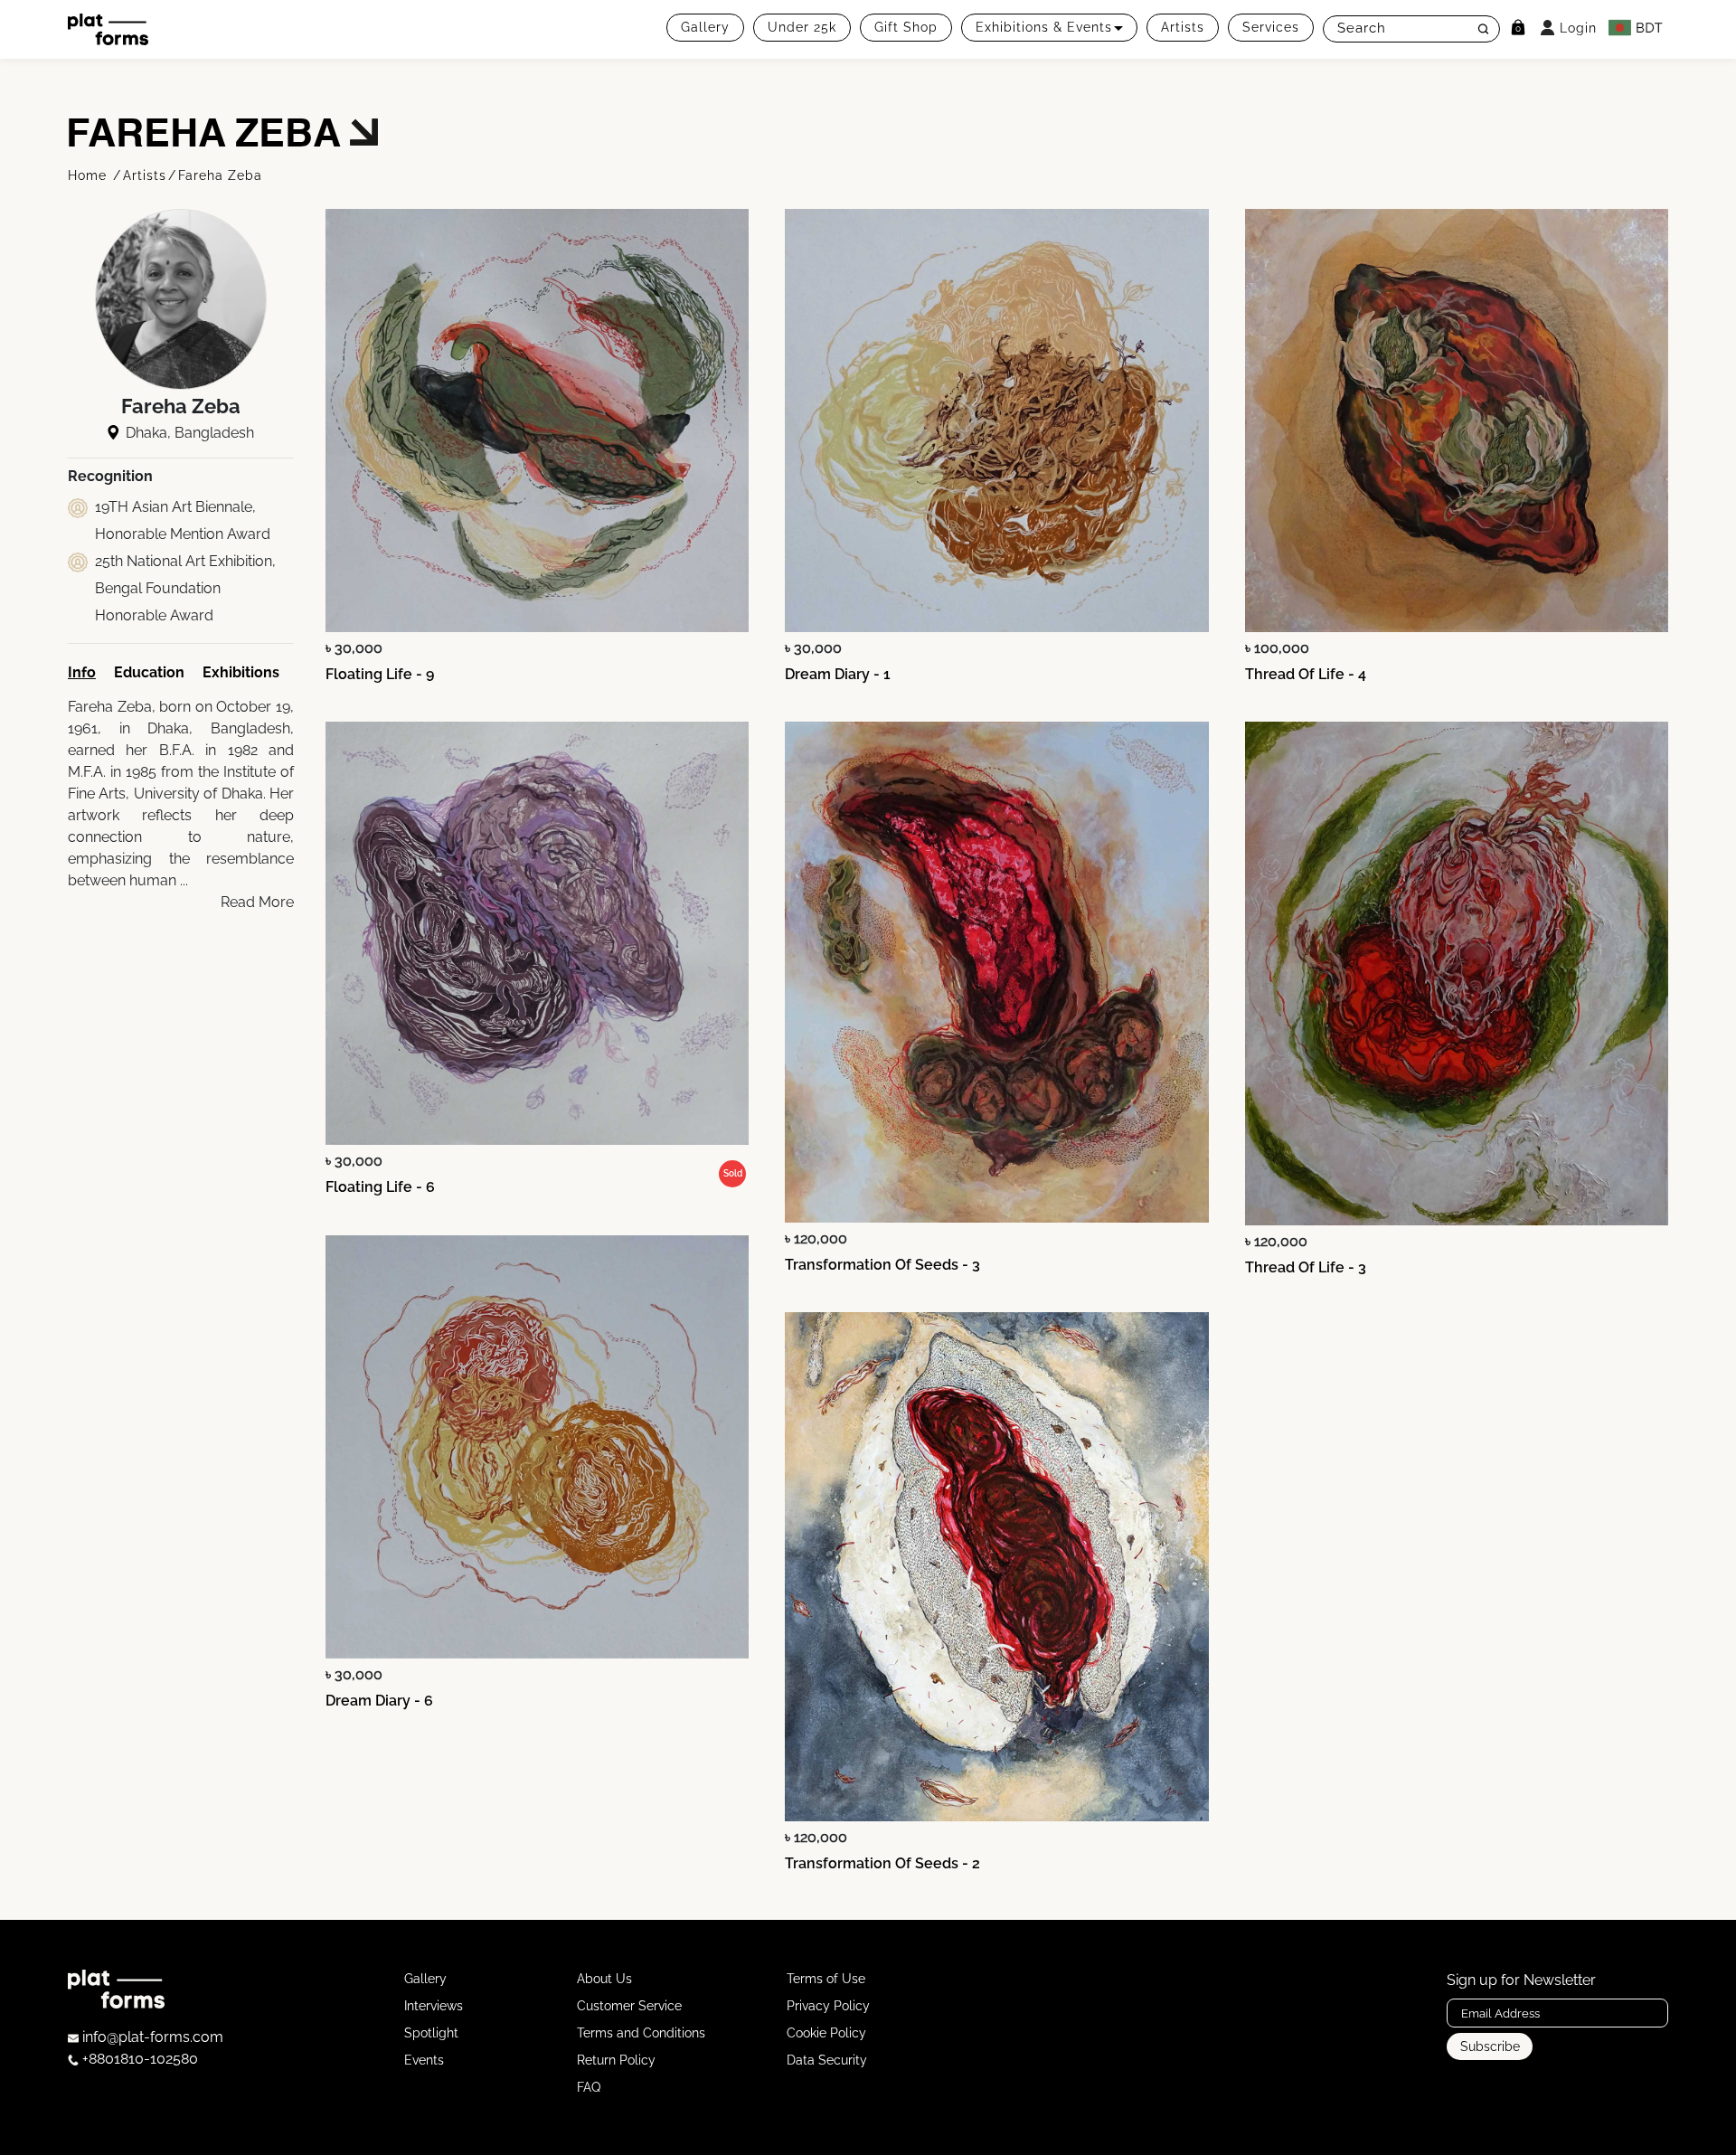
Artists (1183, 27)
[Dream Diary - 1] (996, 421)
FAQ (589, 2087)
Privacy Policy (828, 2006)
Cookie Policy (826, 2033)
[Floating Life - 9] (537, 421)
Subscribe (1490, 2046)
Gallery (705, 27)
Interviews (434, 2006)
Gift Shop (906, 27)
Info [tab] (82, 672)
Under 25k (802, 27)
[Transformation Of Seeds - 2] (996, 1567)
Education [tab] (149, 672)
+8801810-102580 (138, 2059)
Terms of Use (826, 1979)
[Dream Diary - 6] (537, 1447)
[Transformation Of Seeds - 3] (996, 972)
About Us (604, 1979)
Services (1271, 27)
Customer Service (629, 2006)
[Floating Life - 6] (537, 933)
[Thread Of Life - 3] (1457, 974)
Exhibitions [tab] (241, 672)
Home (90, 175)
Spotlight (431, 2033)
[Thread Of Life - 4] (1457, 421)
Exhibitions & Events (1044, 27)
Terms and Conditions (641, 2033)
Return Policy (616, 2060)
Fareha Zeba (220, 175)
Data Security (827, 2060)
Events (424, 2060)
